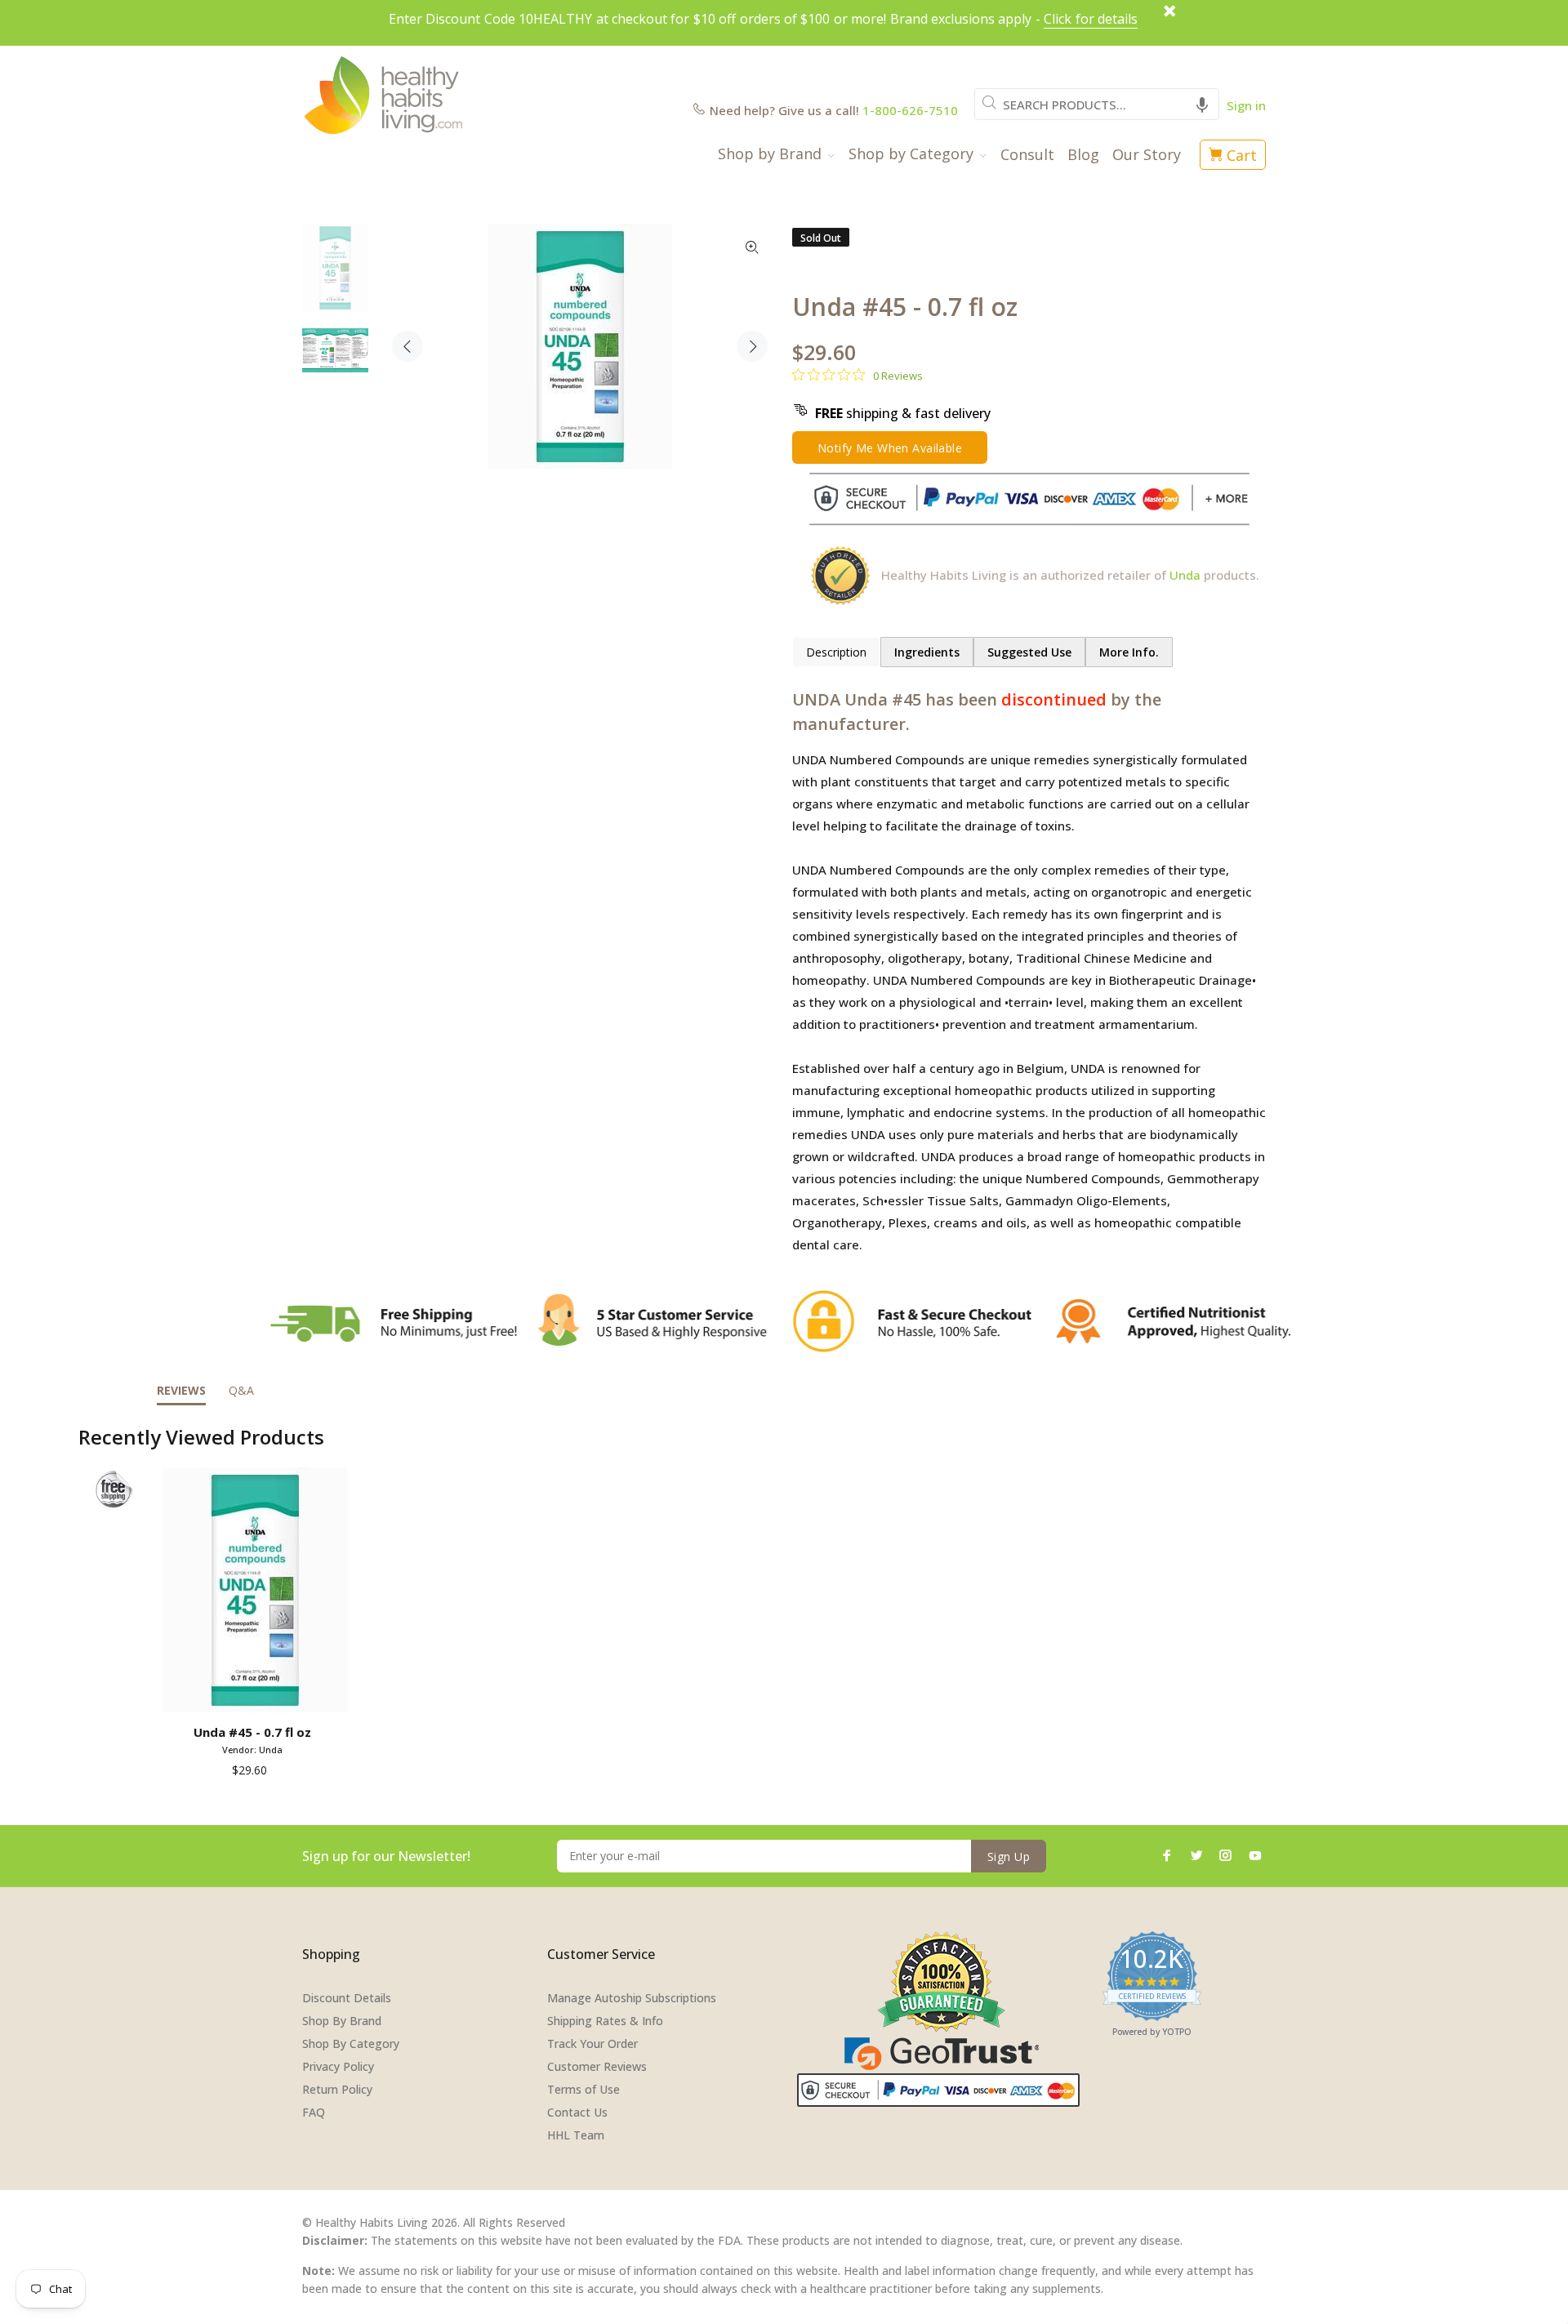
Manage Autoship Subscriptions (632, 1998)
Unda (1185, 575)
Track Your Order (592, 2044)
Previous (408, 346)
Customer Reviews (597, 2066)
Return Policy (337, 2089)
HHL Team (576, 2135)
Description (836, 652)
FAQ (314, 2112)
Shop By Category (351, 2044)
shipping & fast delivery (903, 413)
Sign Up (1009, 1857)
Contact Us (577, 2112)
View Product (255, 1694)
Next (752, 346)
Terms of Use (584, 2089)
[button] (1202, 104)
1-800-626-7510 (910, 110)
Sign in (1246, 105)
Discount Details (347, 1998)
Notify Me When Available (890, 448)
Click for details (1091, 19)
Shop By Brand (342, 2021)
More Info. (1129, 652)
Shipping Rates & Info (605, 2021)
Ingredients (927, 652)
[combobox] (1097, 104)
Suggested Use (1029, 652)
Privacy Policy (338, 2066)
